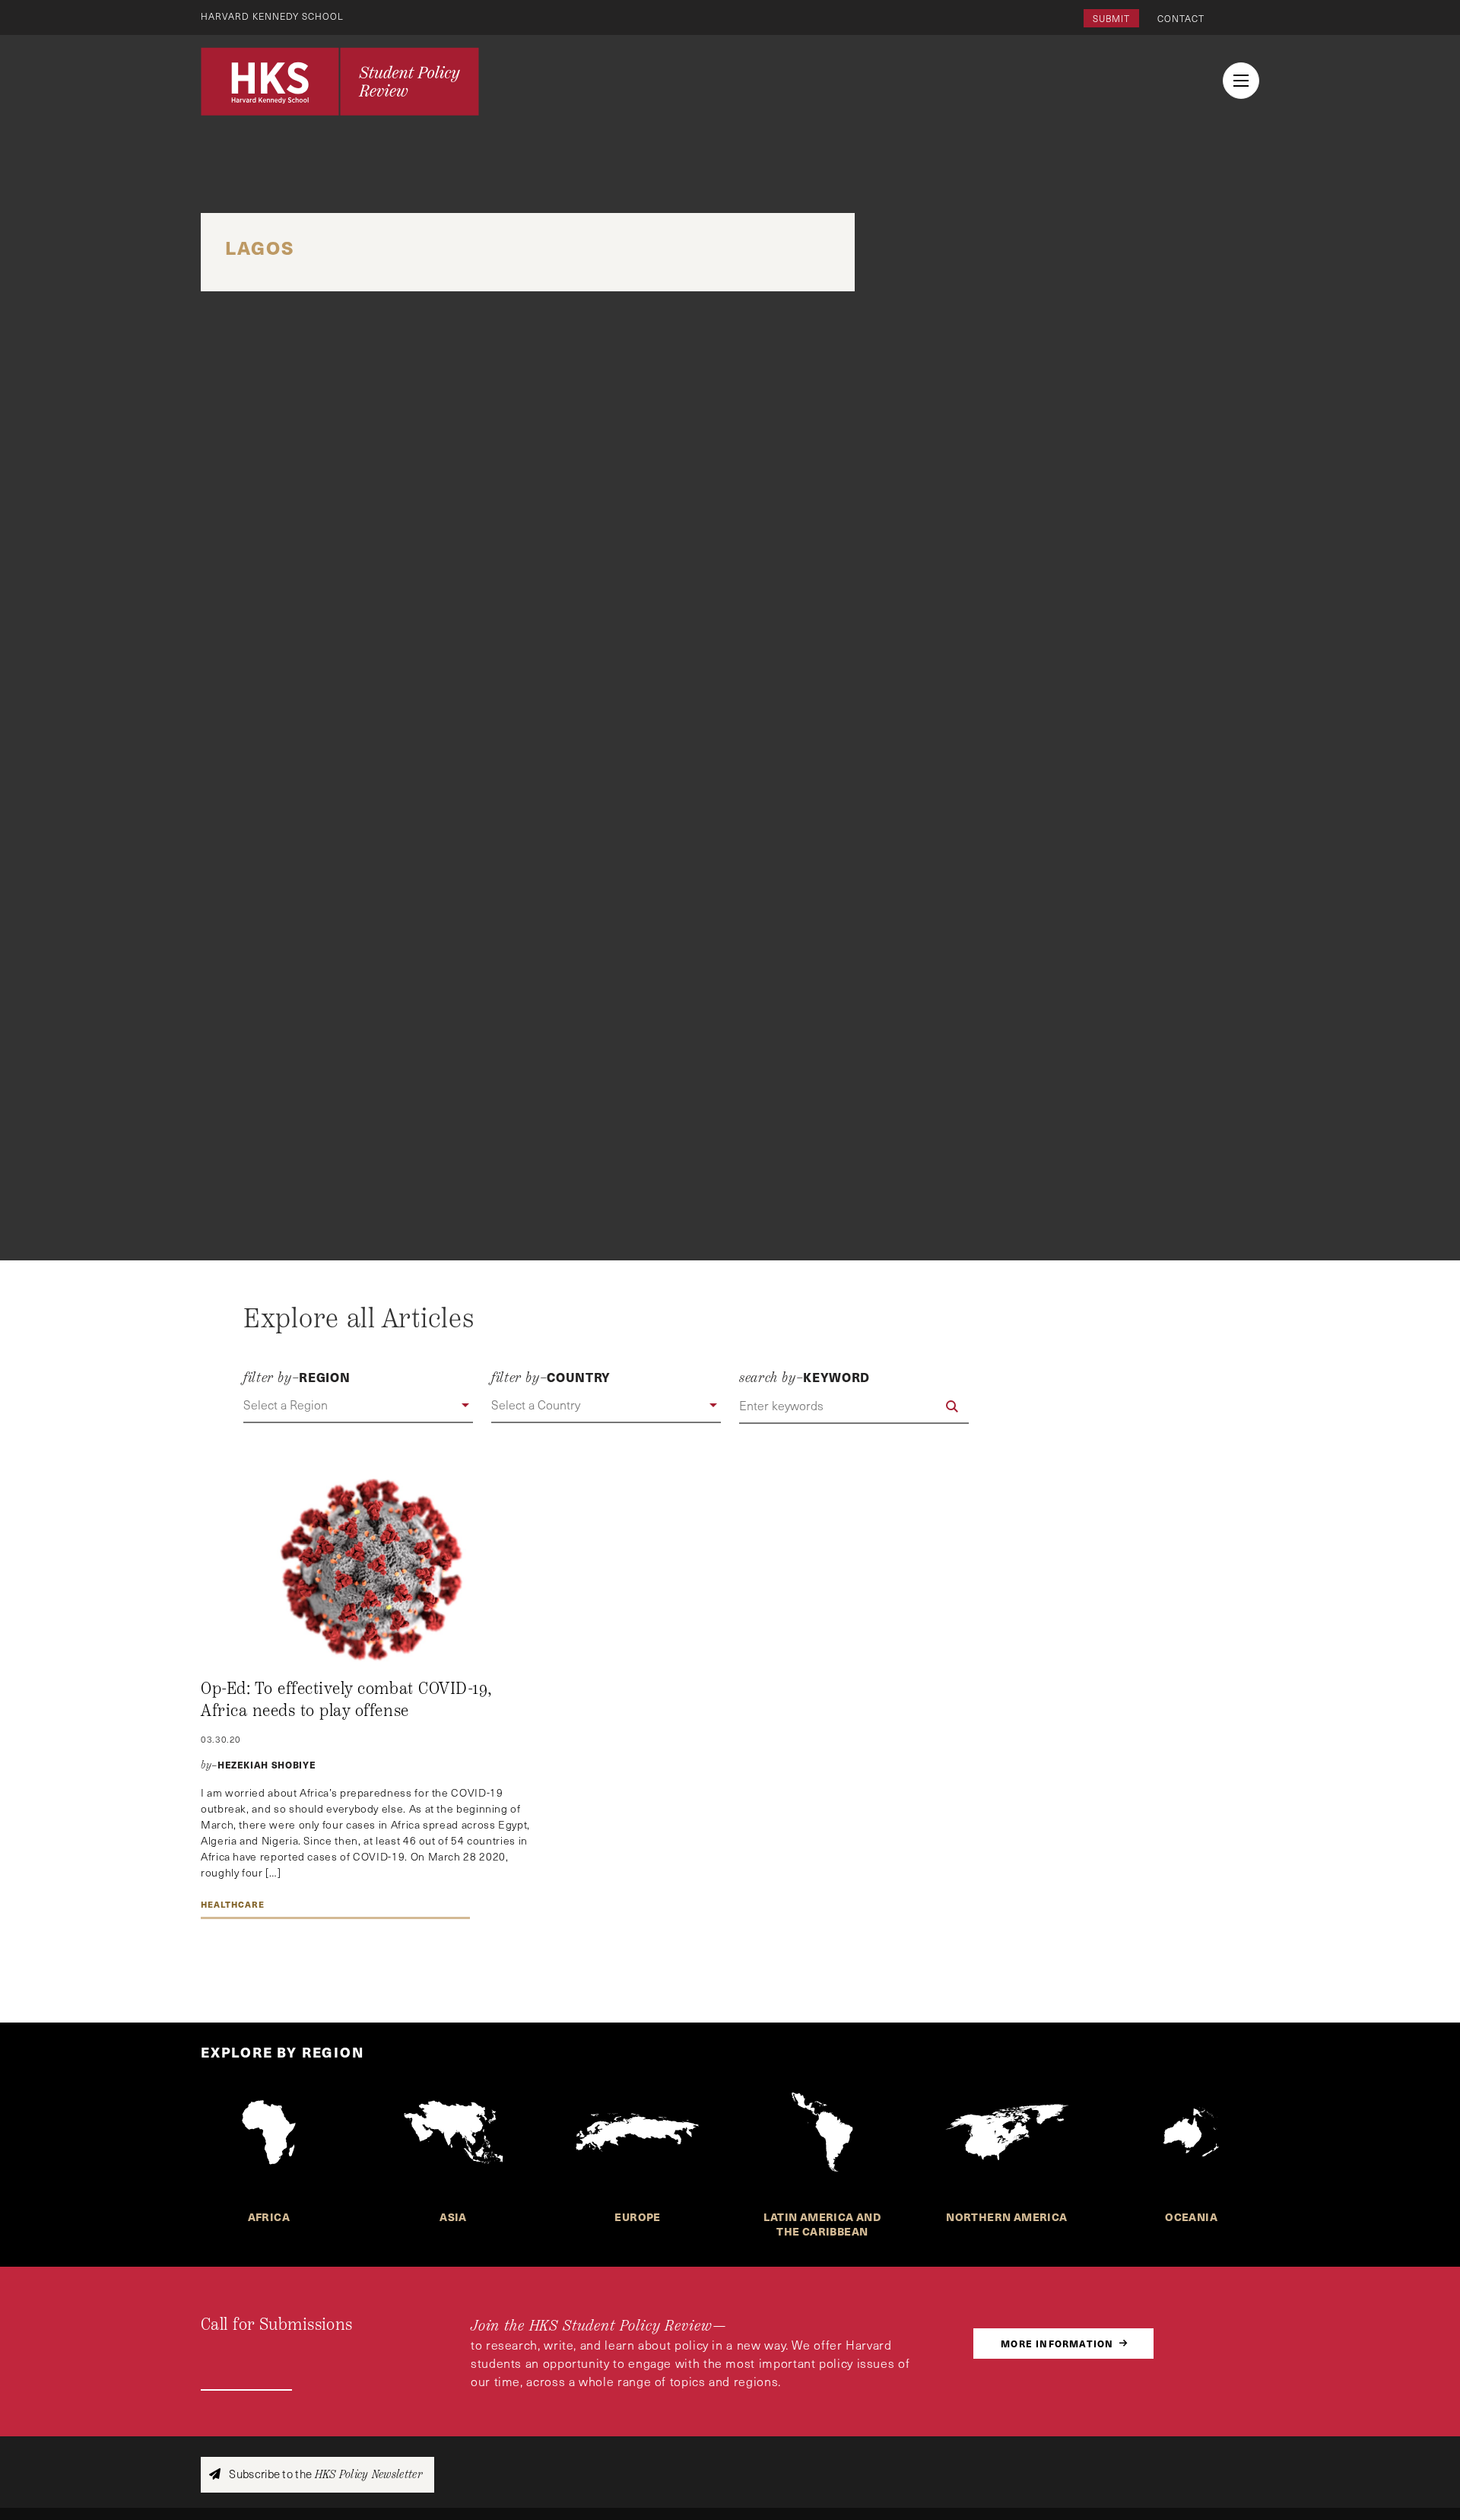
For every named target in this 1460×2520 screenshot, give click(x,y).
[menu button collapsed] (1241, 81)
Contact (1181, 18)
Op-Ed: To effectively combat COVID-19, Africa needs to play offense (347, 1700)
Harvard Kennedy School (272, 16)
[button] (358, 1406)
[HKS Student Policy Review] (340, 81)
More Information (1057, 2343)
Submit (1111, 18)
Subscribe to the (324, 2474)
